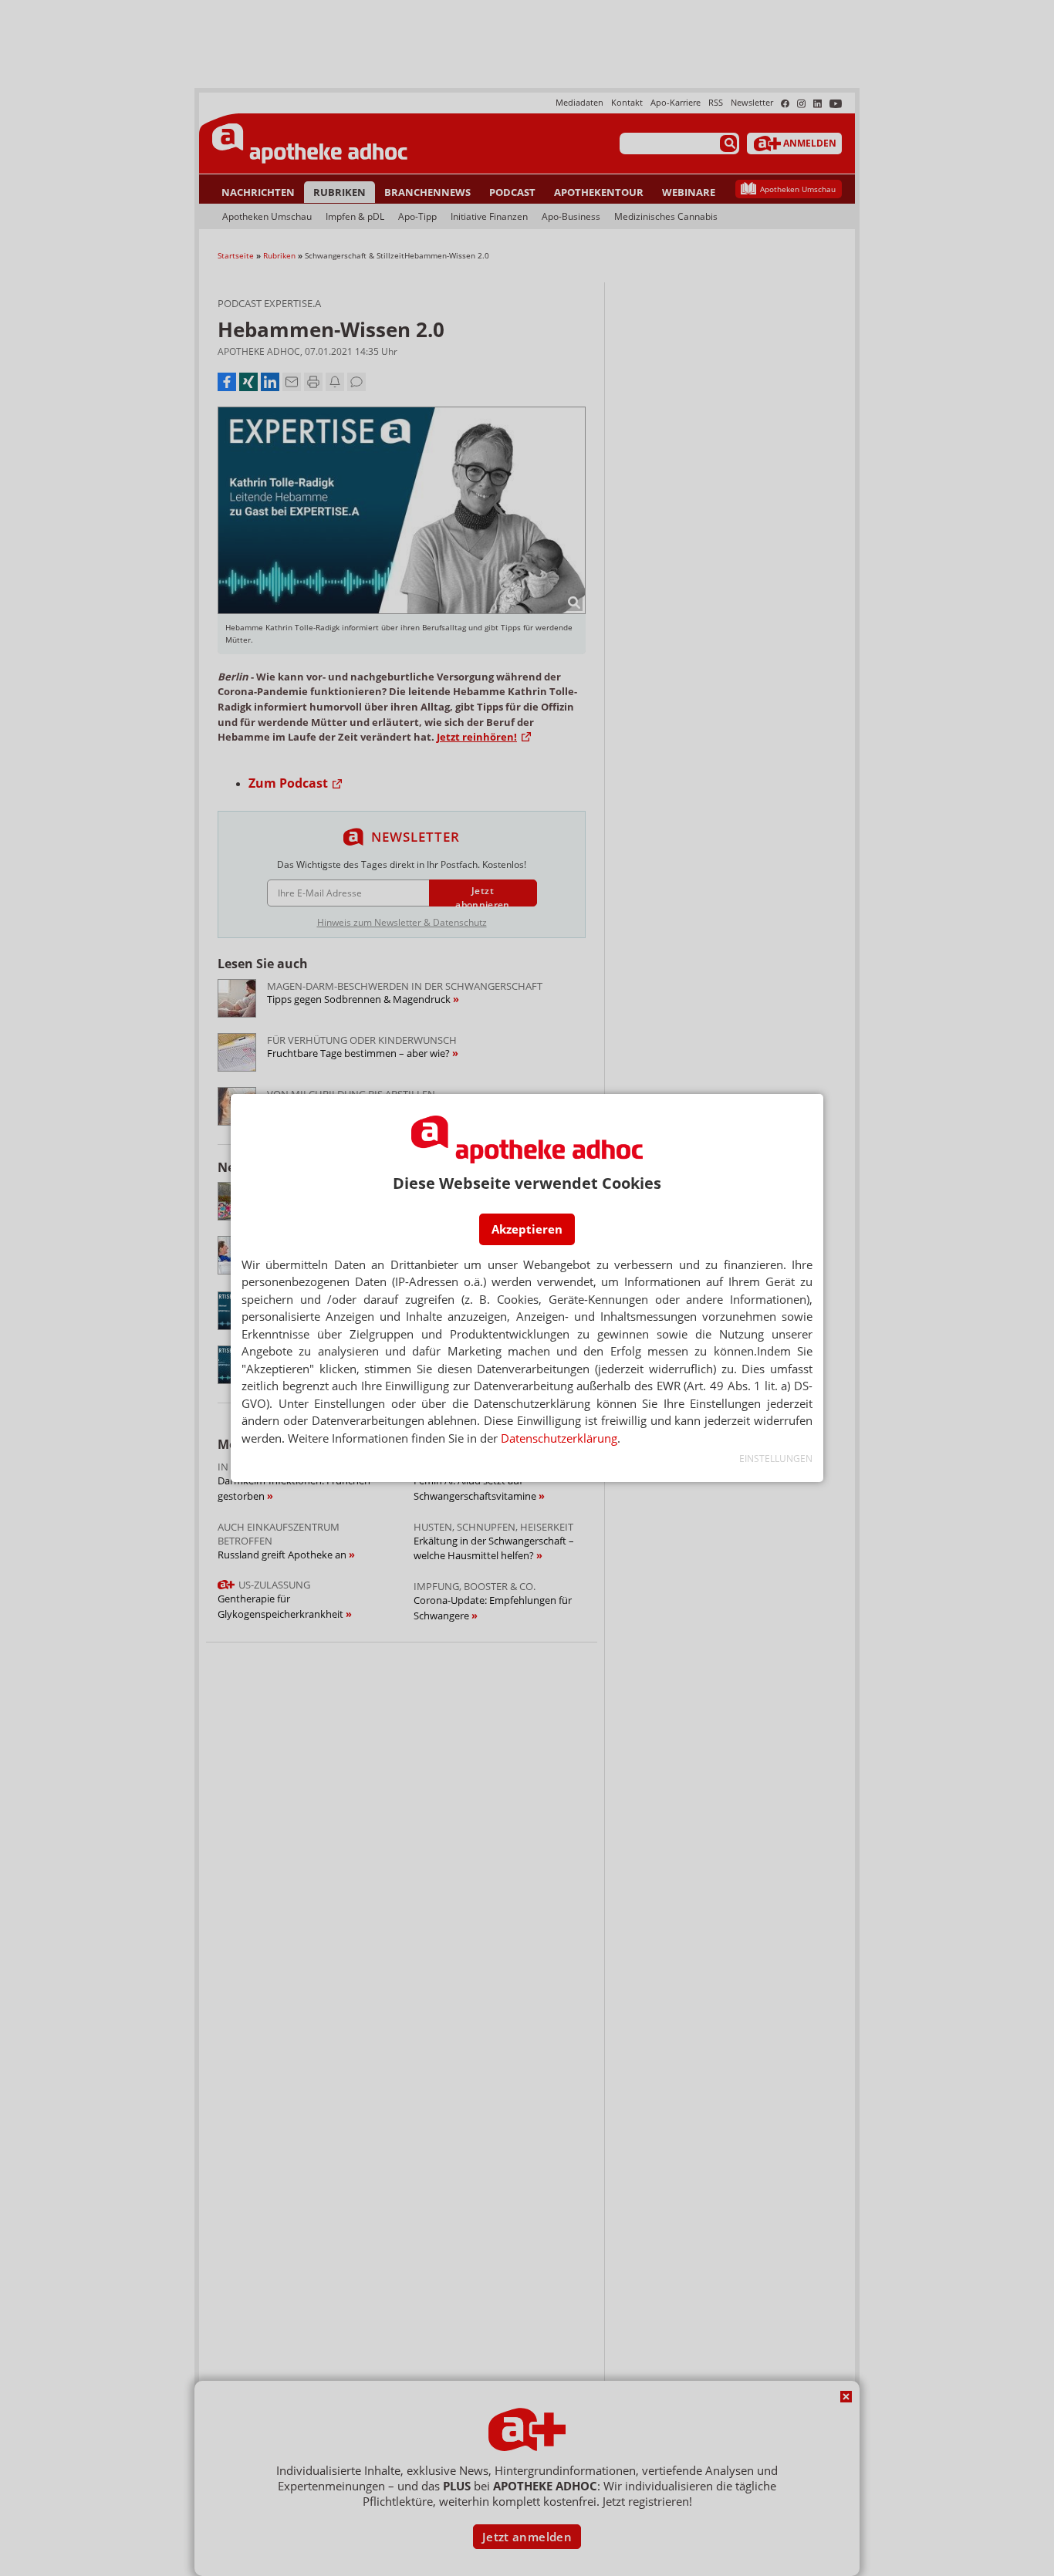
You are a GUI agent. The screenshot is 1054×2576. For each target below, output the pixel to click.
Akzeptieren (527, 1229)
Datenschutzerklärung (559, 1438)
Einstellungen (776, 1458)
